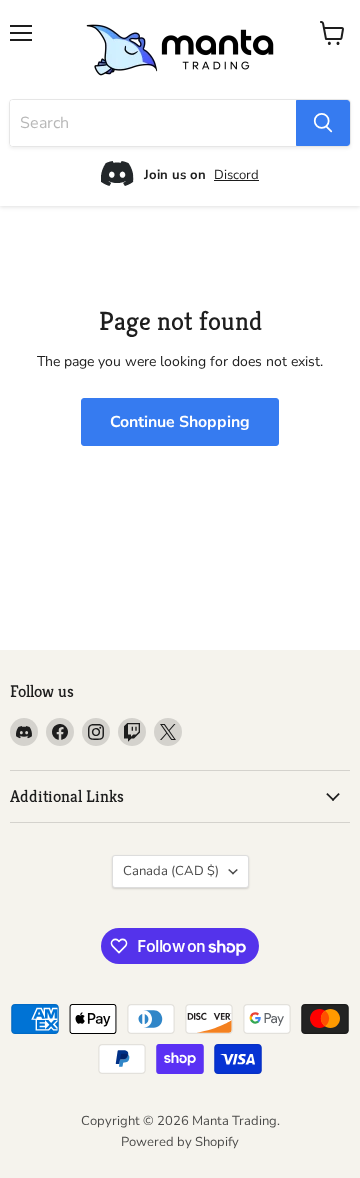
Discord (236, 175)
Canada (171, 871)
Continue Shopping (180, 422)
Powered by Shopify (180, 1142)
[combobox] (153, 123)
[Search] (323, 123)
